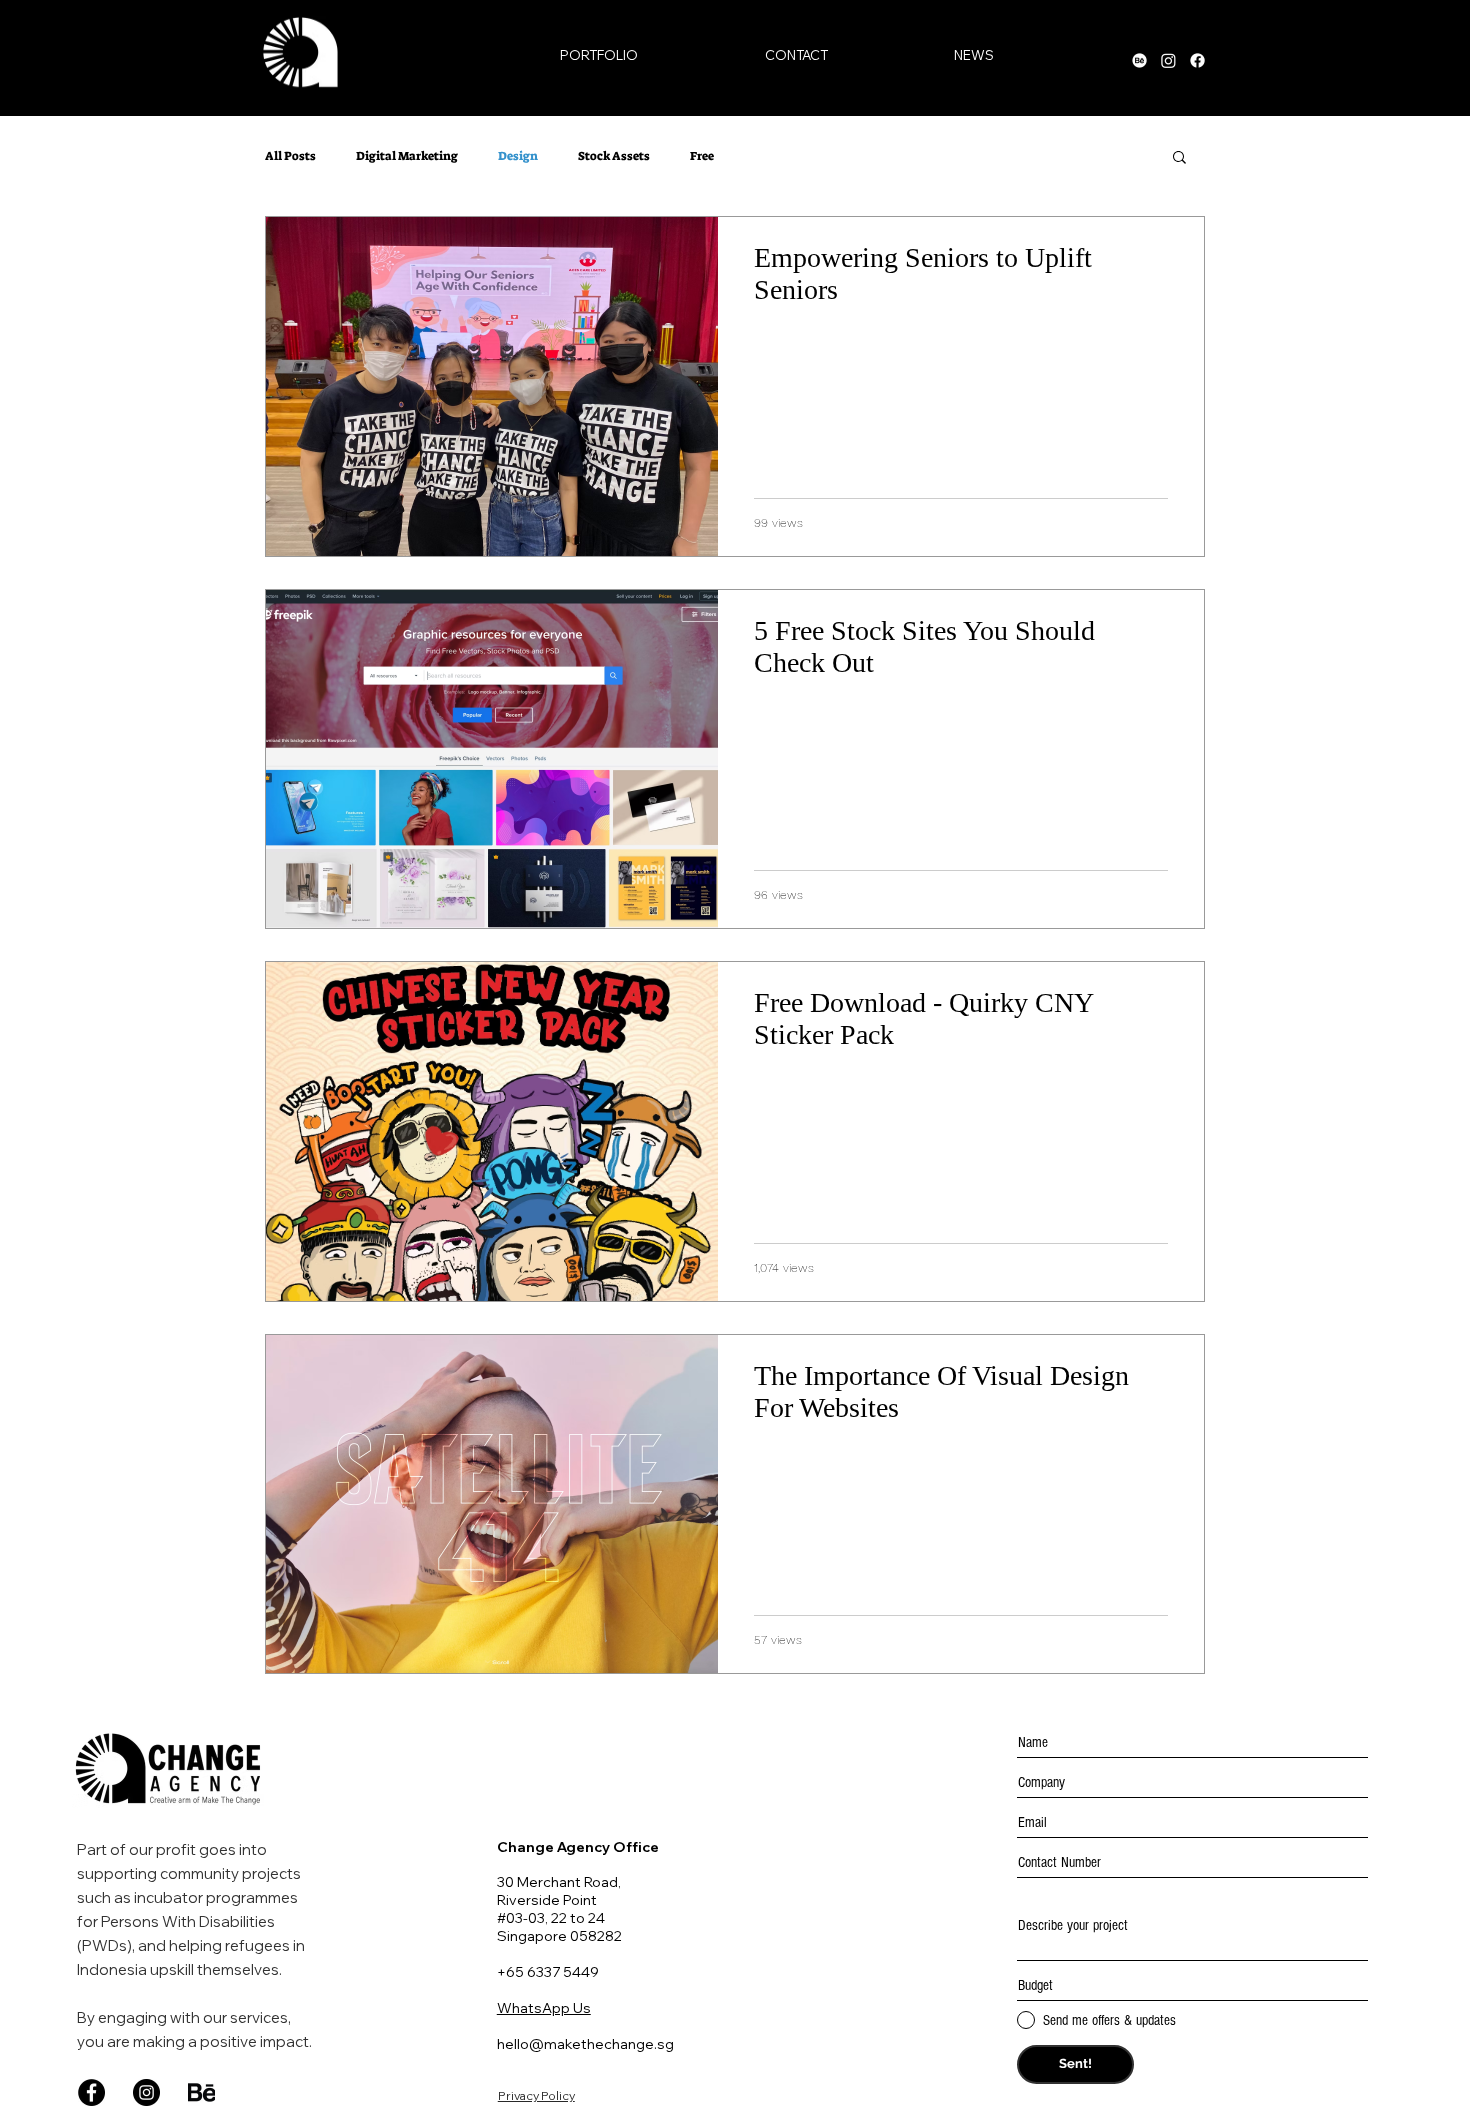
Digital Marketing (407, 156)
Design (518, 156)
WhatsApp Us (544, 2008)
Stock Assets (614, 156)
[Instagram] (146, 2092)
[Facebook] (91, 2092)
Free (702, 156)
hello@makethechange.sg (585, 2044)
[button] (1179, 158)
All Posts (290, 156)
